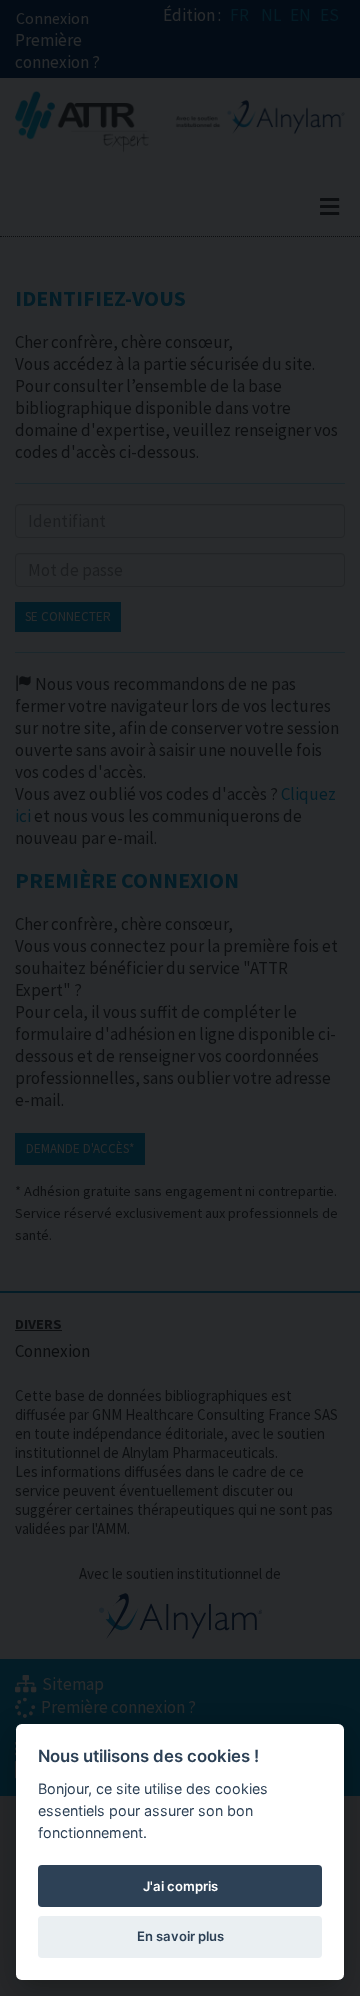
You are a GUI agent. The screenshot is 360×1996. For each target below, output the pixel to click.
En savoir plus (180, 1936)
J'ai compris (180, 1886)
